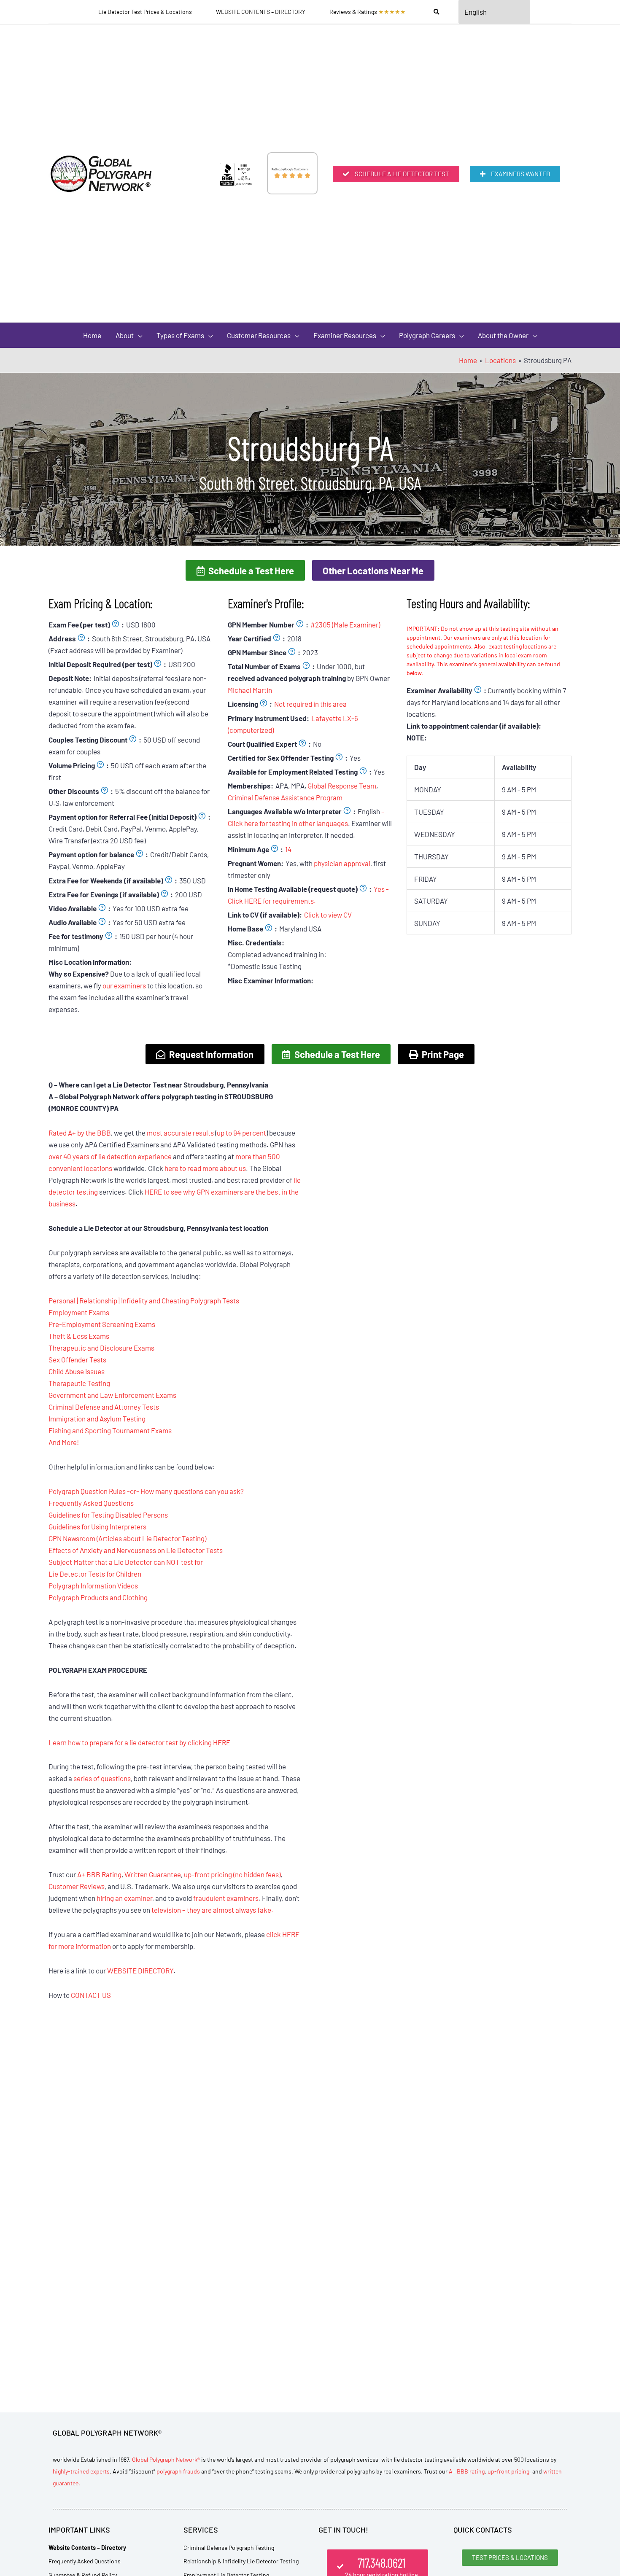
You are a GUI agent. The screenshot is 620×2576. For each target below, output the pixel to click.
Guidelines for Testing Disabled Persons (108, 1515)
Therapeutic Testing (79, 1383)
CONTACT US (91, 1995)
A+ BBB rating (467, 2471)
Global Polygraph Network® (166, 2459)
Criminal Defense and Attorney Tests (104, 1407)
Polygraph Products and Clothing (98, 1597)
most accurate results (180, 1133)
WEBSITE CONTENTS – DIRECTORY (261, 12)
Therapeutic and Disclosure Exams (101, 1348)
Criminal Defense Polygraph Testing (229, 2548)
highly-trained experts (81, 2471)
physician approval (342, 863)
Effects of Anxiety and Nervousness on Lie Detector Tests (136, 1550)
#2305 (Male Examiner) (345, 624)
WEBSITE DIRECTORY (140, 1970)
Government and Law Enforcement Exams (112, 1395)
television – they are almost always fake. (212, 1910)
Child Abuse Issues (77, 1371)
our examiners (124, 985)
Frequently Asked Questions (91, 1503)
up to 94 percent (241, 1133)
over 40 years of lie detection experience (110, 1156)
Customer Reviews (77, 1886)
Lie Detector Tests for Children (95, 1574)
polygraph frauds (178, 2471)
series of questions (102, 1778)
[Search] (437, 12)
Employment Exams (79, 1312)
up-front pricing (508, 2471)
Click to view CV (328, 915)
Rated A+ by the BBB (80, 1133)
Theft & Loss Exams (79, 1336)
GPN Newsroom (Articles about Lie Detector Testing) (127, 1538)
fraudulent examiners (226, 1898)
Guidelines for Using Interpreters (97, 1526)
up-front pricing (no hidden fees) (232, 1874)
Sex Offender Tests (77, 1359)
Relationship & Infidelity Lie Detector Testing (241, 2561)
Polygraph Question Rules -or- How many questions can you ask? (146, 1491)
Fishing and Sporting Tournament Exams (110, 1430)
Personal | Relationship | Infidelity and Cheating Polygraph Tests (144, 1300)
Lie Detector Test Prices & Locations (145, 12)
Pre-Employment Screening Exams (102, 1324)
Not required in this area (310, 704)
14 (288, 849)
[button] (245, 570)
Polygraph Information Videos (93, 1585)
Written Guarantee (153, 1874)
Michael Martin (250, 690)
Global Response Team (342, 786)
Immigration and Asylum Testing (97, 1419)
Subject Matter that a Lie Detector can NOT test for (126, 1562)
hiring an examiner (124, 1898)
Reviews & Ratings (368, 12)
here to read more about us (205, 1168)
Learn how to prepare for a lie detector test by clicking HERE (139, 1742)
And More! (64, 1442)
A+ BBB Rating (99, 1874)
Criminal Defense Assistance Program (285, 797)
